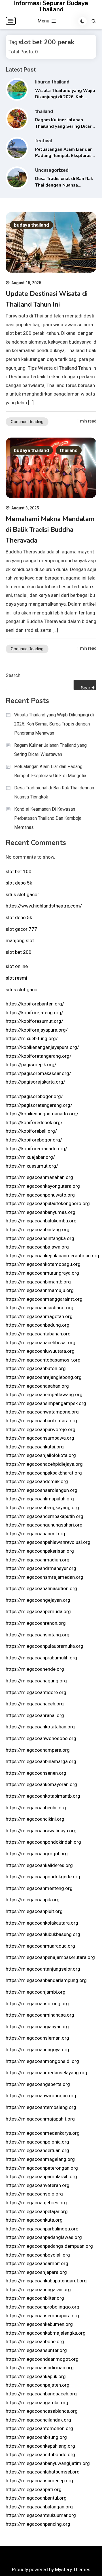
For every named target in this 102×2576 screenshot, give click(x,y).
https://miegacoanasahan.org (37, 1386)
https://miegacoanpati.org (34, 2489)
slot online (17, 966)
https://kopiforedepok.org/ (34, 1122)
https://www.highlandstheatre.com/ (44, 906)
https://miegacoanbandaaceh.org (41, 2394)
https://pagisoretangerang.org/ (39, 1105)
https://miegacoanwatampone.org (42, 1412)
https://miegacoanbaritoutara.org (41, 1421)
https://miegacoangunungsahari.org (44, 1525)
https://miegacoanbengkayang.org (42, 1507)
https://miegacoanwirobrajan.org (41, 2096)
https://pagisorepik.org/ (31, 1065)
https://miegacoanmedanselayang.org (46, 2073)
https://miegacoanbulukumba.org (41, 1221)
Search (13, 675)
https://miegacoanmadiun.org (38, 1560)
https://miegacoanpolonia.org (37, 2142)
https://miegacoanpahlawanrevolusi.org (48, 1542)
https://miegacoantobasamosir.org (43, 1360)
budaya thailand (31, 225)
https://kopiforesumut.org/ (34, 1021)
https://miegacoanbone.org (35, 2341)
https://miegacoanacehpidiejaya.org (44, 1464)
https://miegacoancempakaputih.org (44, 1516)
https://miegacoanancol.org (35, 1534)
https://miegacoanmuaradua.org (40, 1946)
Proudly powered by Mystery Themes (51, 2569)
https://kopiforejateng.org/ (34, 1013)
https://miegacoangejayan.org (38, 1600)
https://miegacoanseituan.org (37, 2150)
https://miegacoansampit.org (37, 2263)
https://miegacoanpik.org (33, 1900)
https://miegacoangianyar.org (37, 2027)
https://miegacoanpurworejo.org (41, 1429)
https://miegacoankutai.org (35, 1447)
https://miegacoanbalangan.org (39, 2507)
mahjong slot (20, 940)
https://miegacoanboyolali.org (38, 2255)
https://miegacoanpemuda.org (38, 1611)
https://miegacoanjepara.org (36, 2272)
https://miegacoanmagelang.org (40, 2159)
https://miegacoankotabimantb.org (43, 1796)
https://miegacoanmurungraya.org (42, 1273)
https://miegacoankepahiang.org (40, 2446)
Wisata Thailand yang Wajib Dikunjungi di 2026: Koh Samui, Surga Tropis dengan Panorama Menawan (54, 724)
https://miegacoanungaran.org (38, 2289)
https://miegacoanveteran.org (38, 2185)
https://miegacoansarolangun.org (42, 1490)
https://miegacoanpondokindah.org (43, 1842)
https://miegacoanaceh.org (35, 1704)
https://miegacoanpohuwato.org (40, 1195)
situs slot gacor (22, 894)
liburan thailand (52, 82)
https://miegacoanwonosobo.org (41, 1738)
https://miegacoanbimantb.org (38, 1282)
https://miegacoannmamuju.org (40, 1290)
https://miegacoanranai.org (35, 1715)
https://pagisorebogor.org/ (34, 1096)
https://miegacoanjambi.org (36, 1992)
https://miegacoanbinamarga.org (41, 1761)
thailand (44, 111)
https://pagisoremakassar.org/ (38, 1073)
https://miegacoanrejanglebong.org (44, 1377)
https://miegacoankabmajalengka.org (46, 2333)
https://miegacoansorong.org (37, 2004)
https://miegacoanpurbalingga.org (42, 2229)
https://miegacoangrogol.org (37, 1854)
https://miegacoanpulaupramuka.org (44, 1646)
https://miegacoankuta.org (34, 2220)
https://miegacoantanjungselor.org (43, 1969)
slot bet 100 (19, 871)
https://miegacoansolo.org (34, 2194)
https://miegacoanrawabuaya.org (41, 1831)
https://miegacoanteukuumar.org (41, 2515)
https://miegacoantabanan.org (38, 1334)
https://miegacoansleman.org (37, 2038)
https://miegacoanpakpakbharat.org (44, 1473)
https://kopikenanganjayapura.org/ (42, 1047)
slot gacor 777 (21, 929)
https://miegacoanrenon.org (36, 1623)
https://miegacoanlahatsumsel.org (43, 2472)
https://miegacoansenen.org (36, 1773)
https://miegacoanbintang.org (38, 1230)
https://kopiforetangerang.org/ (39, 1056)
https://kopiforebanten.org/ (35, 1004)
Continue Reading (27, 422)
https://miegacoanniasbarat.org (40, 1308)
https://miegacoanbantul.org (36, 2498)
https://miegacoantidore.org (36, 1692)
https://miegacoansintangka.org (40, 1238)
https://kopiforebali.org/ (31, 1131)
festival (43, 141)
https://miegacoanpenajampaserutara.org (50, 1957)
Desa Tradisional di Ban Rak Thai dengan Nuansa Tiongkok (64, 185)
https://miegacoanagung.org (36, 1681)
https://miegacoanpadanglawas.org (44, 2237)
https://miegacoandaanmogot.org (42, 2359)
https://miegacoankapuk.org (36, 2376)
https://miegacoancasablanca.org (42, 2411)
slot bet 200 (19, 952)
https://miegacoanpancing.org (38, 2524)
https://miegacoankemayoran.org (41, 1784)
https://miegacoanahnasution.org (41, 1588)
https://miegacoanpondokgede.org (43, 1877)
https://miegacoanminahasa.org (40, 2015)
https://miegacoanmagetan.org (39, 1316)
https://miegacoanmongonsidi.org (42, 2061)
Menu (44, 21)
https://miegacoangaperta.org (38, 2084)
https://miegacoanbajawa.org (37, 1247)
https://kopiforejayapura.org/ (37, 1030)
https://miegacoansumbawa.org (40, 1438)
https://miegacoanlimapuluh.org (40, 1499)
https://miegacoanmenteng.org (39, 1888)
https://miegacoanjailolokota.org (41, 1455)
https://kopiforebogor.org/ (34, 1140)
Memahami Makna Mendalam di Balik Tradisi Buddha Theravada (50, 530)
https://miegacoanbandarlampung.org (46, 1980)
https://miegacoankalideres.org (39, 1865)
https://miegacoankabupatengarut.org (46, 2281)
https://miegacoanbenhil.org (36, 1808)
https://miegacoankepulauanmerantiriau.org (52, 1256)
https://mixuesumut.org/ (32, 1166)
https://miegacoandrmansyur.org (41, 1568)
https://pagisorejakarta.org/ (35, 1082)
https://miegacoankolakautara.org (42, 1923)
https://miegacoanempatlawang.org (44, 1394)
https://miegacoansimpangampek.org (46, 1403)
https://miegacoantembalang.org (41, 2107)
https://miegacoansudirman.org (40, 2368)
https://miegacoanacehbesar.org (41, 1343)
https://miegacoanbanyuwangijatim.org (48, 2463)
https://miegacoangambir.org (37, 2403)
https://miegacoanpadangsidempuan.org (49, 2246)
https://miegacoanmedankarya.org (43, 2133)
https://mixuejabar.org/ (30, 1157)
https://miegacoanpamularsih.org (41, 2176)
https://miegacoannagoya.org (37, 2050)
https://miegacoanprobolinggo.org (42, 2307)
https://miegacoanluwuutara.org (40, 1351)
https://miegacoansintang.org (38, 1635)
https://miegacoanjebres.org (36, 2203)
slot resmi (16, 978)
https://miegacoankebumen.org (39, 2324)
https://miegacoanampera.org (38, 1750)
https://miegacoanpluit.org (34, 1911)
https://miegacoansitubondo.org (40, 2454)
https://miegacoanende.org (35, 1669)
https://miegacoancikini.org (35, 1819)
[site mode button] (82, 21)
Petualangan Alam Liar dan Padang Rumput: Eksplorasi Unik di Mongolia (64, 156)
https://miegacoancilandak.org (38, 2420)
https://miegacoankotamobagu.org (43, 1264)
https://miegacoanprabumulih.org (41, 1658)
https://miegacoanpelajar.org (37, 2211)
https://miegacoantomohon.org (39, 2428)
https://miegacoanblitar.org (35, 2298)
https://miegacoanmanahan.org (39, 1177)
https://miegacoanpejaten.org (38, 2385)
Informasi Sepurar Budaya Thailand (51, 6)
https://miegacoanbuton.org (36, 1368)
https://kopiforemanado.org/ (36, 1149)
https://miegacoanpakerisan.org (40, 1551)
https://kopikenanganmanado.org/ (42, 1114)
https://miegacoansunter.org (36, 2350)
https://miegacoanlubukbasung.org (43, 1934)
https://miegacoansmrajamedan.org (44, 1577)
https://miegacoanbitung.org (36, 2437)
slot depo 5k (19, 883)
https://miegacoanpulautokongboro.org (48, 1203)
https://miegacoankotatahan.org (40, 1727)
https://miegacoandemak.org (37, 1481)
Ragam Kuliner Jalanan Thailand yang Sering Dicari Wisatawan (64, 126)
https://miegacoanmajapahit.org (40, 2119)
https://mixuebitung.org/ (32, 1038)
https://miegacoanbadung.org (38, 1325)
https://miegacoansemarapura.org (42, 2316)
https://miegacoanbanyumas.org (41, 1212)
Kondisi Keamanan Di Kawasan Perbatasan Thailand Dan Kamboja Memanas (48, 818)
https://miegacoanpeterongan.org (42, 2168)
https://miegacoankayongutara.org (43, 1186)
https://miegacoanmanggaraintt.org (44, 1299)
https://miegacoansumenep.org (39, 2481)
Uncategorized (52, 170)
